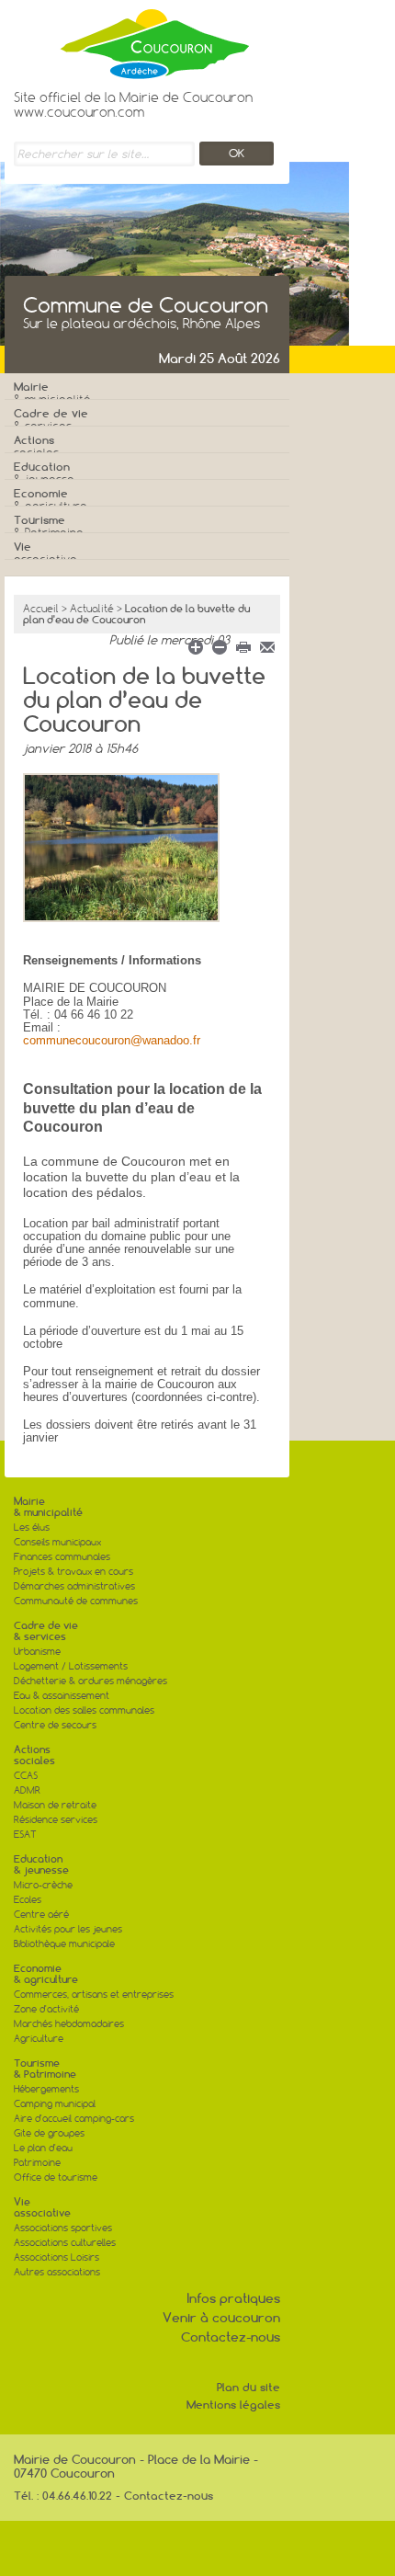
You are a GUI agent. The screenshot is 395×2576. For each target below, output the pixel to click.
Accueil (41, 609)
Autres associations (57, 2272)
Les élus (32, 1527)
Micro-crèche (43, 1885)
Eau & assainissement (62, 1696)
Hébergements (46, 2089)
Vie (45, 553)
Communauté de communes (76, 1601)
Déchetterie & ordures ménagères (90, 1681)
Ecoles (28, 1900)
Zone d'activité (46, 2009)
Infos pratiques (233, 2298)
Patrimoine (37, 2163)
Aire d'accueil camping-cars (74, 2119)
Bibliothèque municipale (64, 1944)
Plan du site (248, 2387)
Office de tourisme (56, 2177)
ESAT (25, 1835)
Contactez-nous (231, 2337)
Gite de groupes (49, 2133)
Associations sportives (63, 2228)
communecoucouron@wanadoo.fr (112, 1040)
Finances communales (62, 1557)
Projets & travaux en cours (73, 1572)
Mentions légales (233, 2405)
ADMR (27, 1790)
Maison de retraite (55, 1805)
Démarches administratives (74, 1586)
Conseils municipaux (57, 1542)
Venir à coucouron (221, 2318)
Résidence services (56, 1820)
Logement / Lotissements (71, 1666)
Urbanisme (37, 1652)
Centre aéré (41, 1915)
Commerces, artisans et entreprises (94, 1995)
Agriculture (39, 2039)
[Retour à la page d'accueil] (133, 40)
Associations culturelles (65, 2243)
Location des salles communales (84, 1710)
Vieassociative (42, 2207)
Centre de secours (55, 1725)
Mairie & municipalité (48, 1507)
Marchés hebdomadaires (69, 2024)
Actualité (92, 609)
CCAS (26, 1776)
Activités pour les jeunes (68, 1929)
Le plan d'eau (43, 2148)
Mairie (52, 393)
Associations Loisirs (56, 2257)
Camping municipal (55, 2104)
